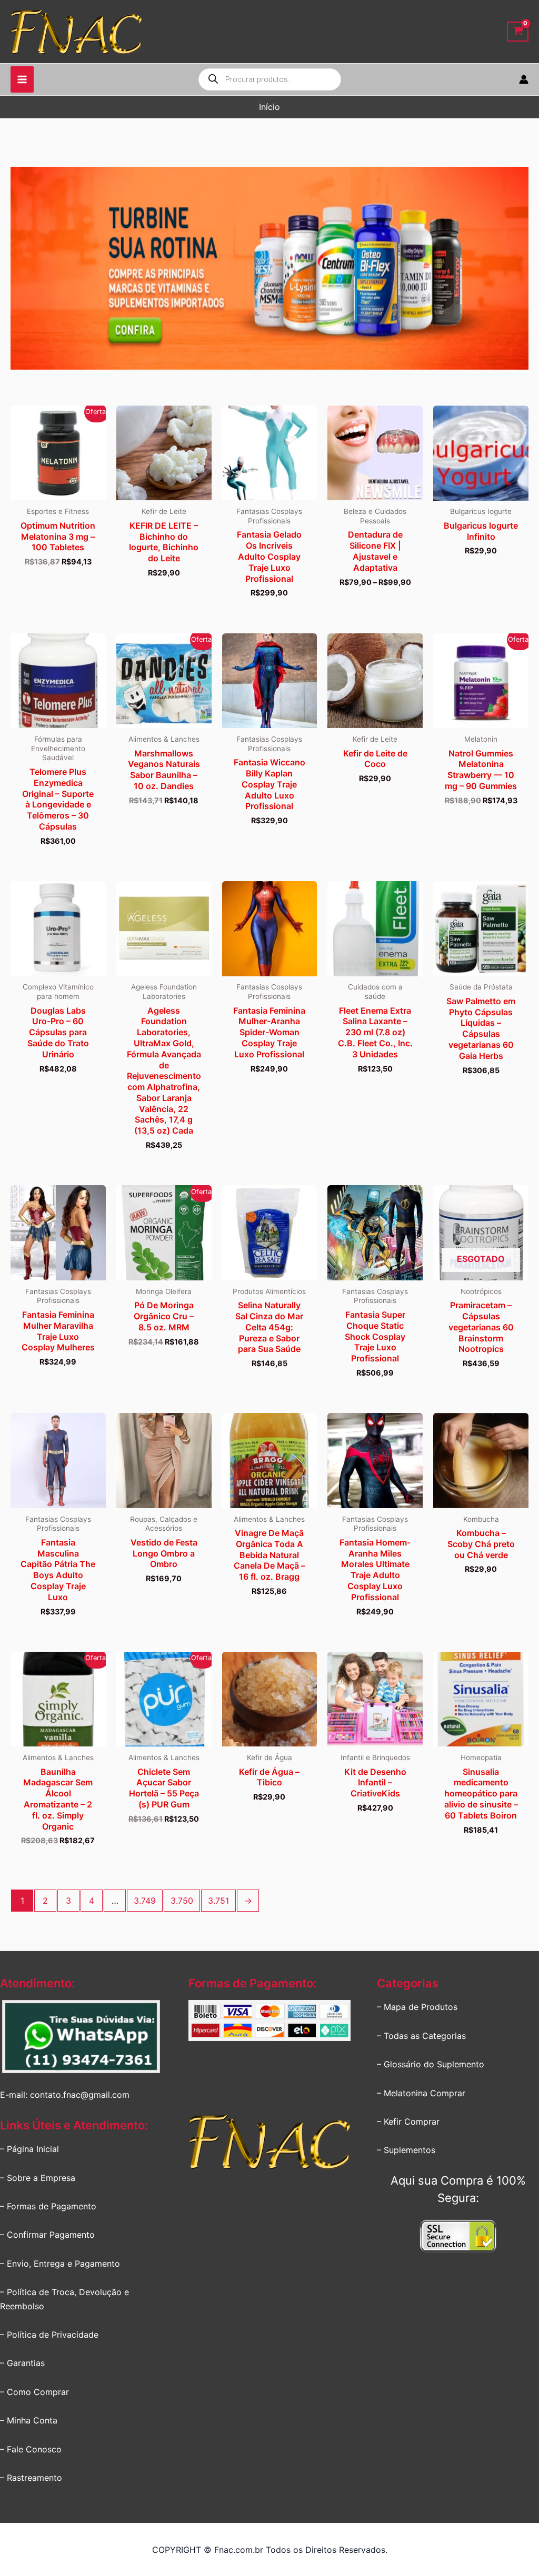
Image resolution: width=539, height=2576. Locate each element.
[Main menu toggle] (22, 79)
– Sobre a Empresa (38, 2178)
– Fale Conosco (31, 2449)
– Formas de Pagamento (48, 2206)
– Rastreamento (31, 2478)
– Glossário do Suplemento (431, 2064)
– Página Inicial (29, 2149)
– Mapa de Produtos (417, 2007)
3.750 (182, 1901)
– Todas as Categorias (421, 2036)
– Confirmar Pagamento (47, 2235)
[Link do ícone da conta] (524, 79)
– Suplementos (406, 2150)
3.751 (218, 1901)
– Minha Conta (29, 2420)
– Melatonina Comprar (421, 2093)
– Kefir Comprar (408, 2122)
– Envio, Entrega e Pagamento (60, 2264)
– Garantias (22, 2363)
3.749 (145, 1901)
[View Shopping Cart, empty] (518, 32)
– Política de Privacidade (49, 2335)
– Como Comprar (34, 2392)
